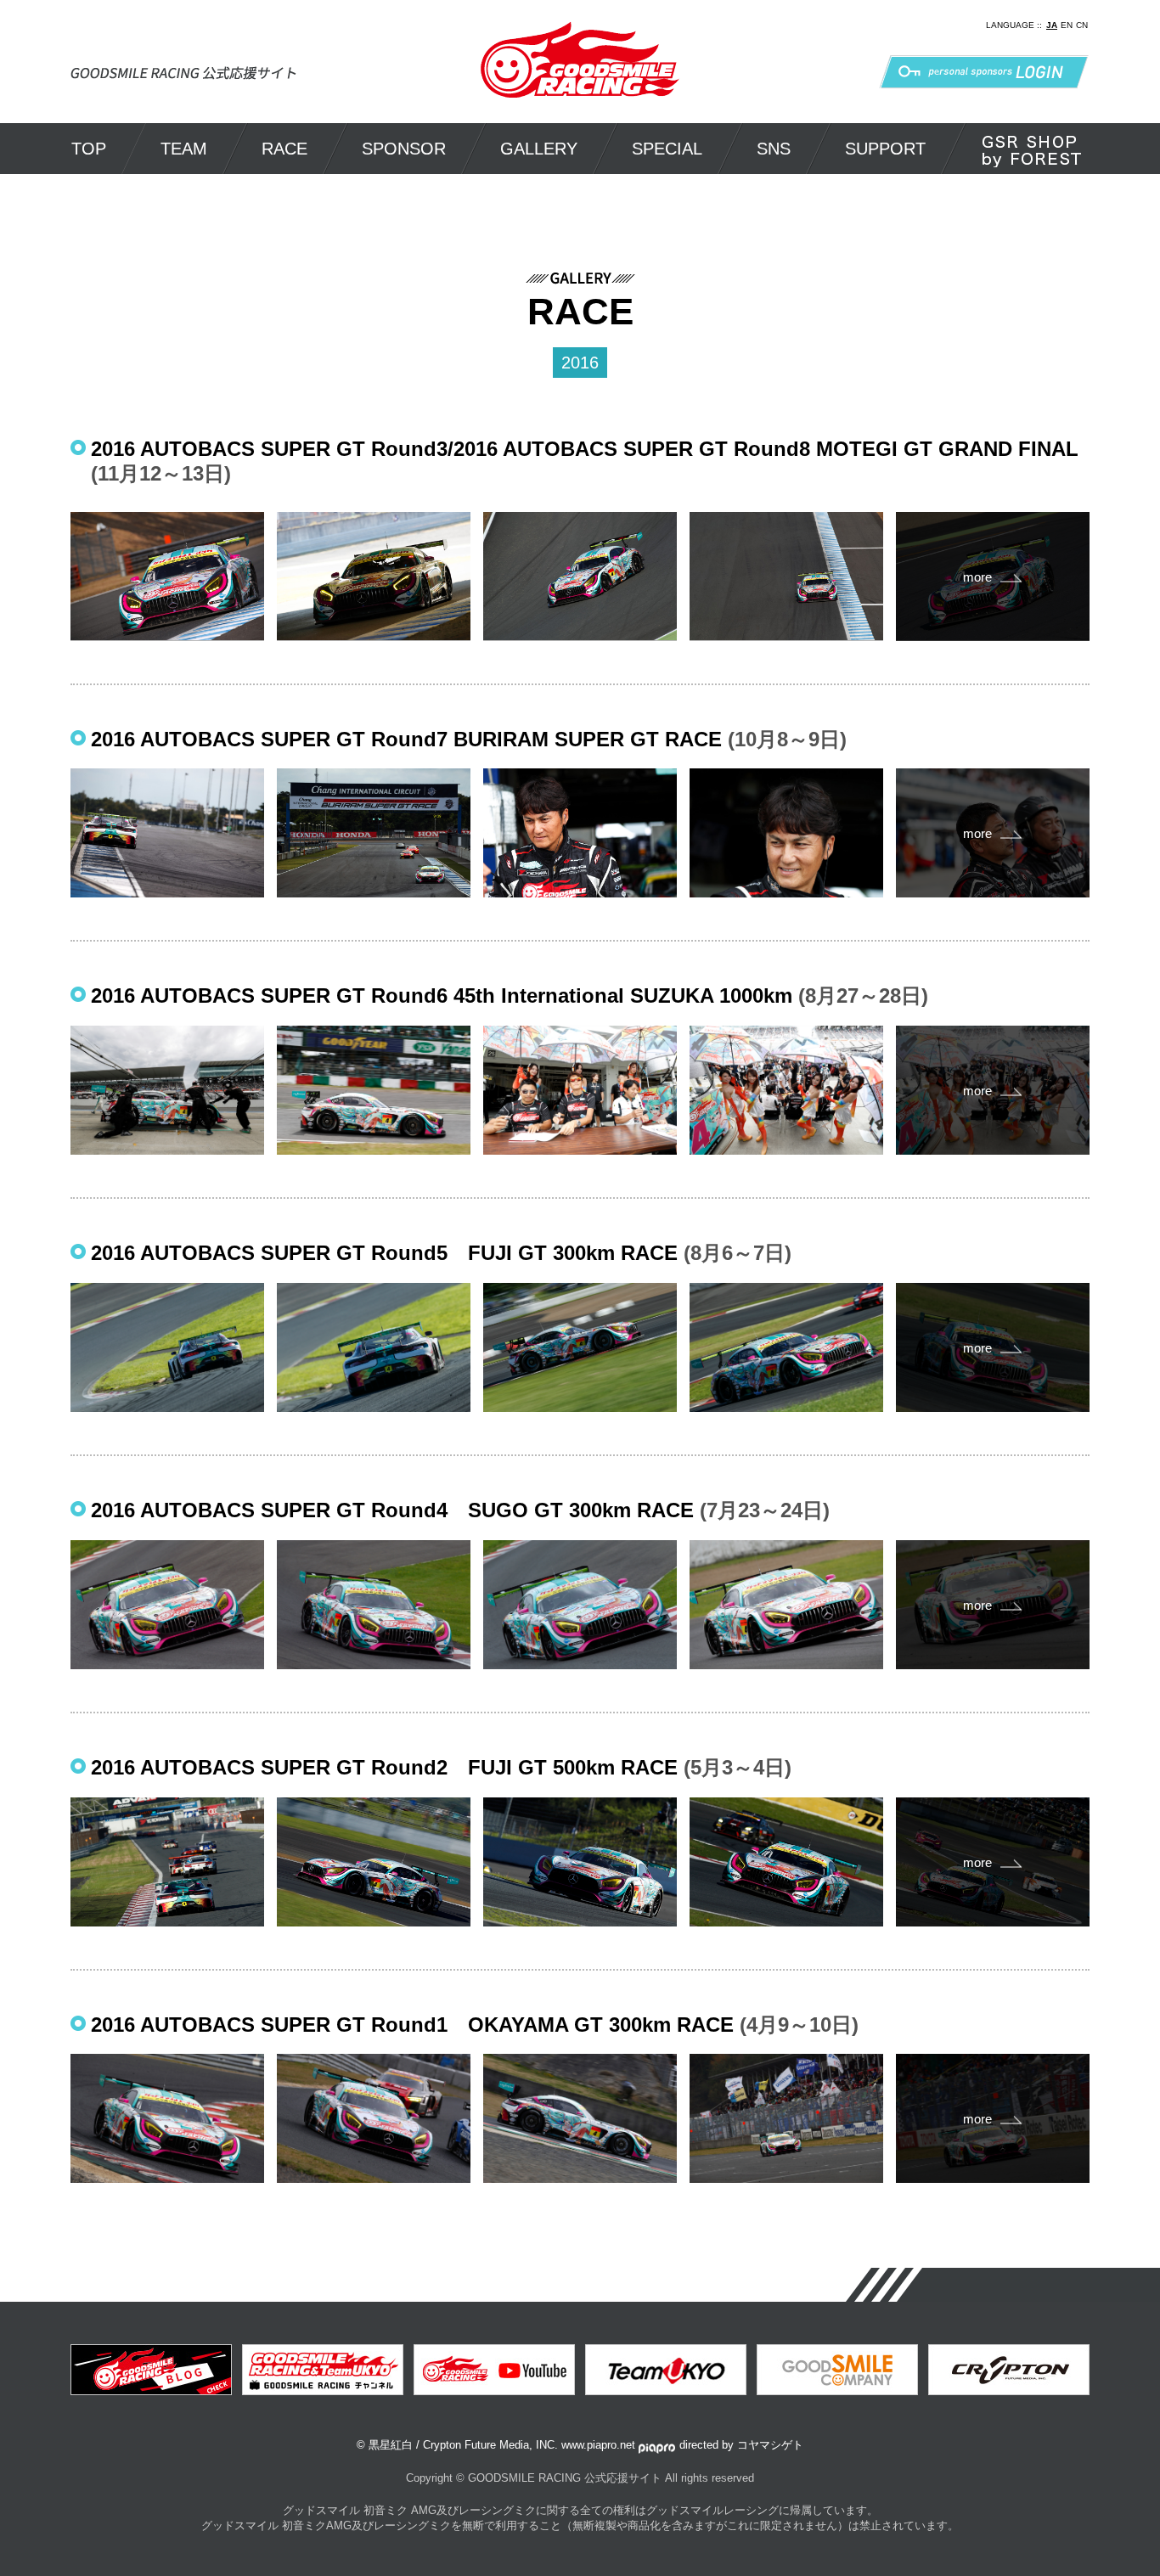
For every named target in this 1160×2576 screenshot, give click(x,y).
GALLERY (539, 149)
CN (1082, 25)
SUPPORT (885, 149)
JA (1052, 25)
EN (1067, 25)
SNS (774, 149)
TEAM (184, 149)
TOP (89, 149)
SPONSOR (404, 149)
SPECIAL (667, 149)
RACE (284, 149)
